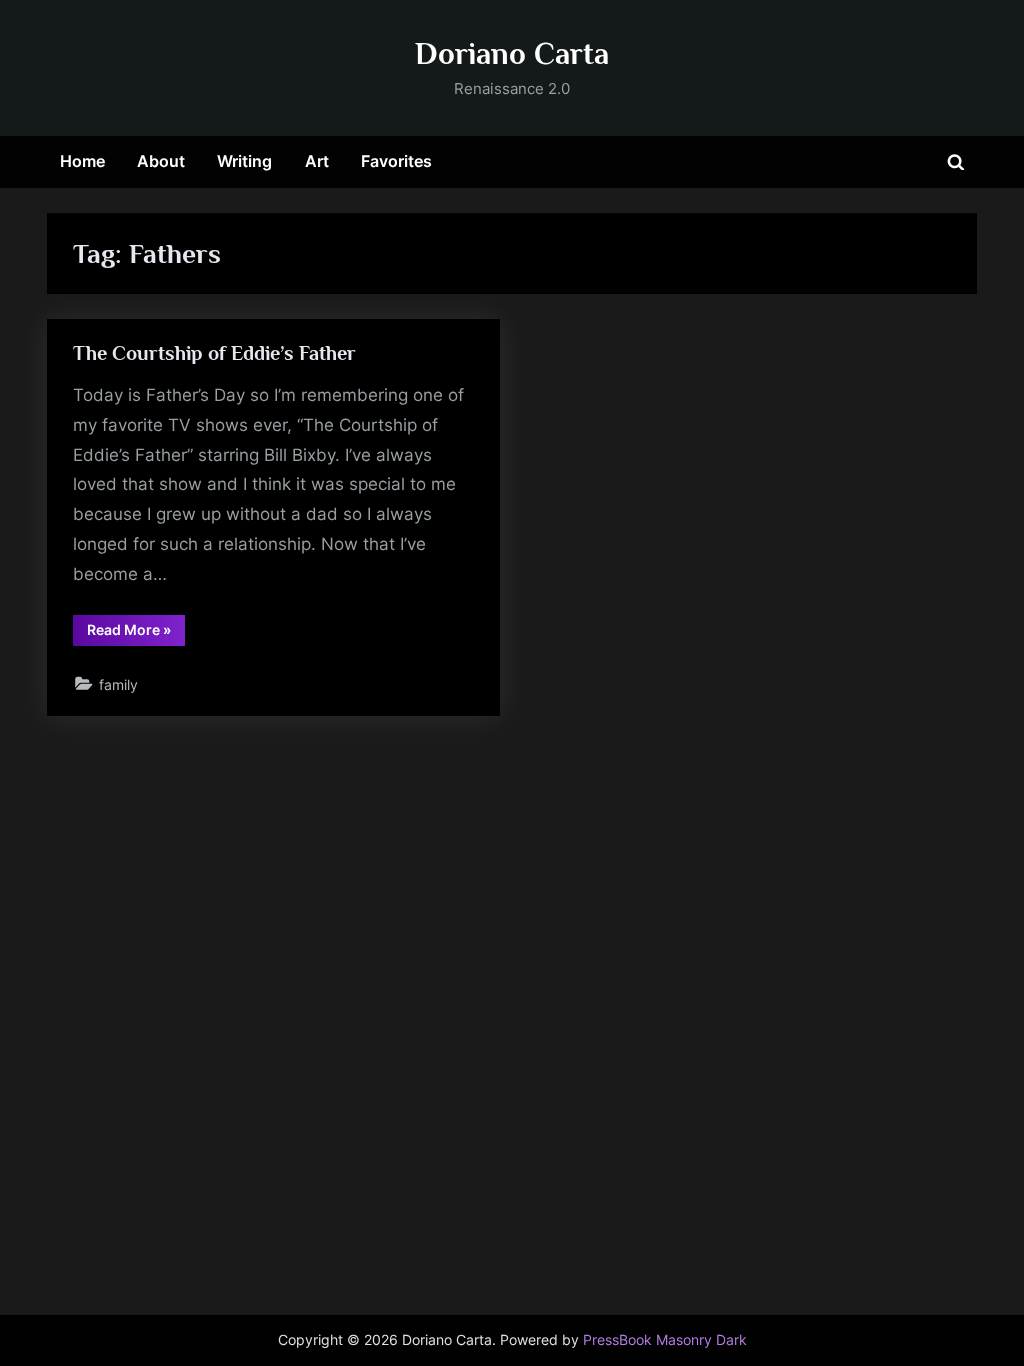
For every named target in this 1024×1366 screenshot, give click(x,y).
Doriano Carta (512, 53)
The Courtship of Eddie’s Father (214, 353)
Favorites (396, 161)
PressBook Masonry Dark (665, 1340)
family (118, 684)
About (161, 161)
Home (82, 161)
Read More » (136, 633)
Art (317, 161)
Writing (244, 161)
